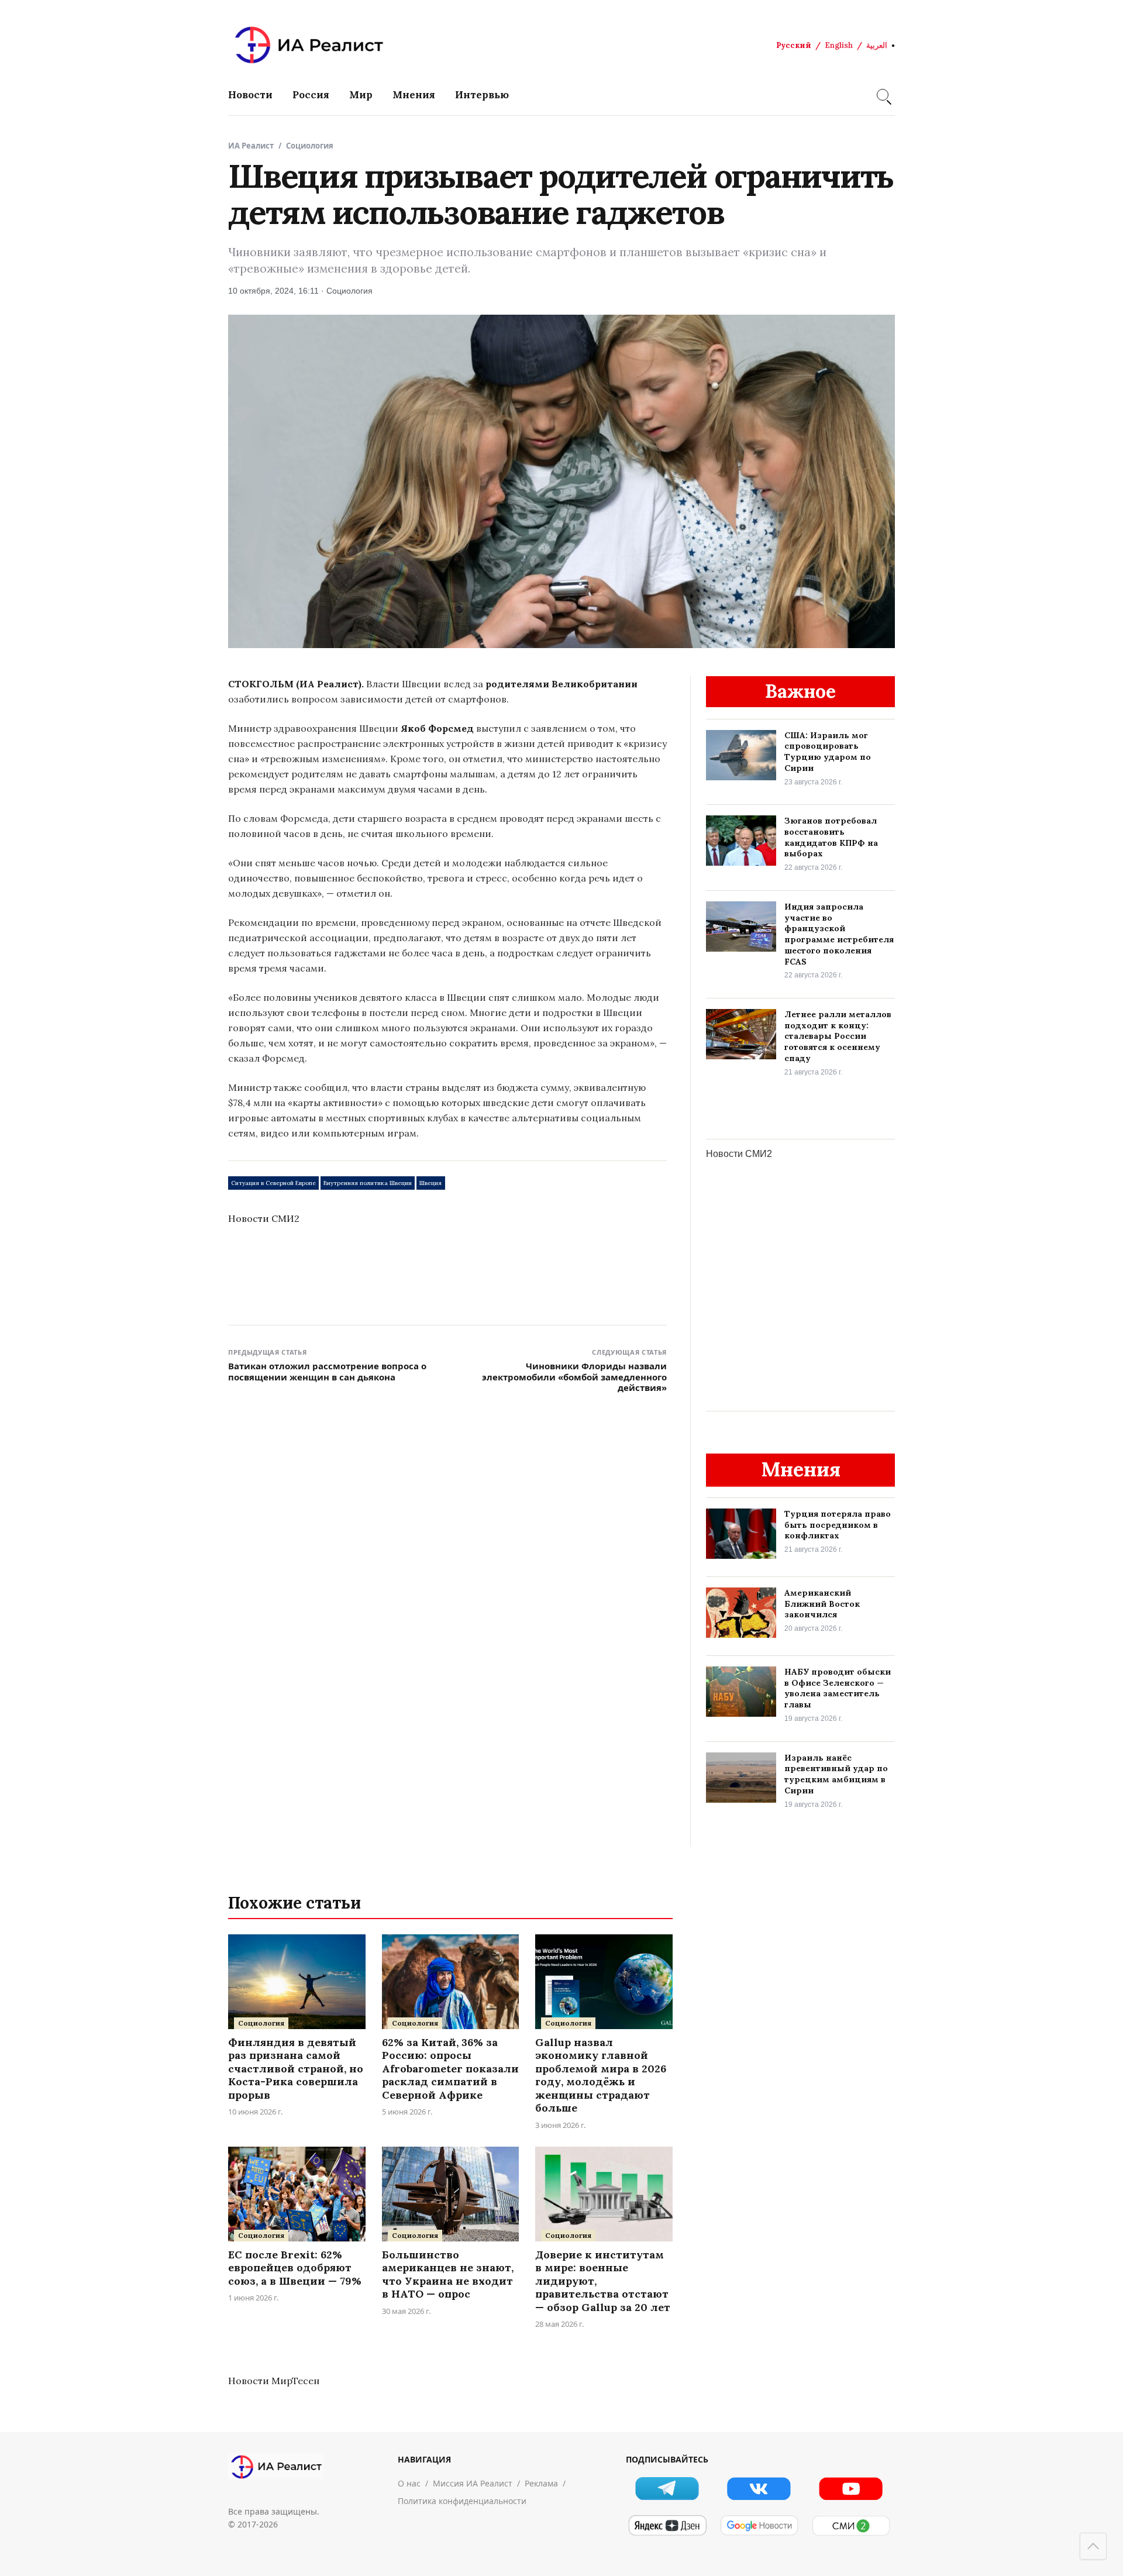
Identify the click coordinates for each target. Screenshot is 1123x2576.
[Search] (883, 95)
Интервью (482, 95)
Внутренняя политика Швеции (368, 1183)
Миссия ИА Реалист (473, 2483)
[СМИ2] (851, 2526)
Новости (250, 95)
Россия (311, 95)
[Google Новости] (759, 2526)
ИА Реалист (251, 146)
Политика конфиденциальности (462, 2501)
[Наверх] (1093, 2546)
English (839, 45)
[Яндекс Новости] (667, 2526)
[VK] (759, 2489)
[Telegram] (667, 2489)
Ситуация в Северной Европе (273, 1183)
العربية (877, 45)
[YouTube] (851, 2489)
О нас (409, 2483)
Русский (794, 45)
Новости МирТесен (274, 2381)
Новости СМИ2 (264, 1218)
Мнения (414, 95)
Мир (361, 95)
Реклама (541, 2483)
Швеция (430, 1183)
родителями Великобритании (561, 684)
